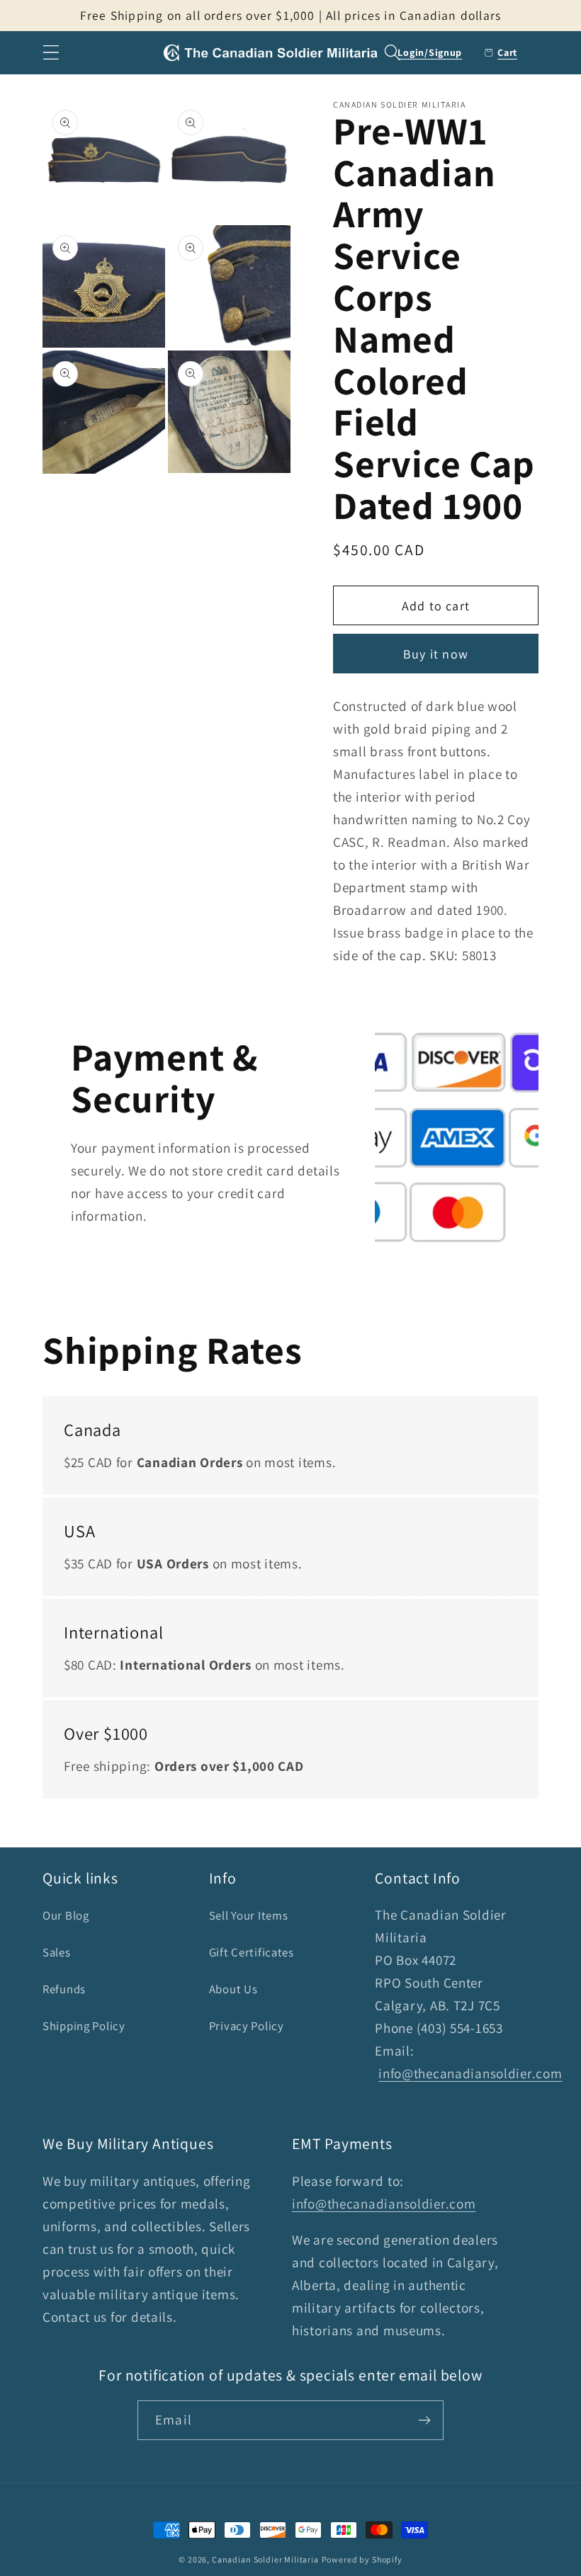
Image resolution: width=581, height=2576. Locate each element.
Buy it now (436, 654)
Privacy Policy (247, 2026)
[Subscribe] (424, 2420)
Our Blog (66, 1915)
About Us (233, 1989)
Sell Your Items (249, 1915)
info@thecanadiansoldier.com (470, 2073)
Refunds (64, 1989)
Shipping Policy (84, 2026)
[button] (51, 53)
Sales (57, 1952)
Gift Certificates (252, 1952)
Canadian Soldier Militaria (265, 2559)
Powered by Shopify (362, 2559)
